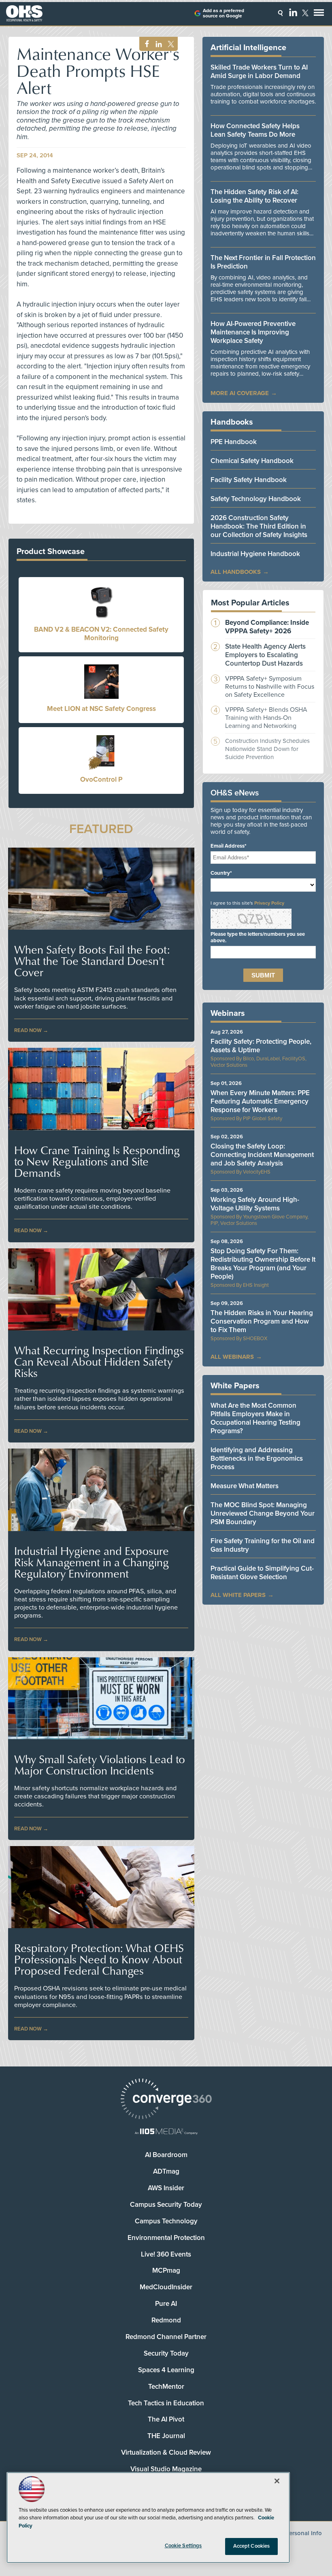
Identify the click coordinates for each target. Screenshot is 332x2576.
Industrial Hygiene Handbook (255, 554)
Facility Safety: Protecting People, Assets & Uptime (261, 1046)
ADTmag (166, 2171)
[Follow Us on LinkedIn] (293, 12)
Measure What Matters (245, 1486)
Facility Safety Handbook (249, 480)
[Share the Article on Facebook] (145, 44)
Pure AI (166, 2304)
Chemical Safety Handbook (252, 461)
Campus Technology (166, 2221)
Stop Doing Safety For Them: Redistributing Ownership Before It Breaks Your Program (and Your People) (263, 1264)
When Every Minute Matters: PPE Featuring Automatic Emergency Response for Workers (260, 1101)
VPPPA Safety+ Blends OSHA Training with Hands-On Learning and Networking (266, 718)
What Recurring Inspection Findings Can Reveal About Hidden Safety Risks (99, 1362)
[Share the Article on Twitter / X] (170, 44)
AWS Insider (166, 2188)
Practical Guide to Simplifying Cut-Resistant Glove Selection (262, 1573)
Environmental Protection (166, 2238)
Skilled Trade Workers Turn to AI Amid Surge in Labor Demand (259, 72)
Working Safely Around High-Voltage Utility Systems (255, 1204)
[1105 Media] (166, 2132)
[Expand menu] (319, 14)
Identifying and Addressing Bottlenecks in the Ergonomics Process (257, 1458)
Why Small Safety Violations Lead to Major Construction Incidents (100, 1765)
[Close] (277, 2481)
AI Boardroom (166, 2155)
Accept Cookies (252, 2546)
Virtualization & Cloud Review (166, 2452)
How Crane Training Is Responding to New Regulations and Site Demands (97, 1161)
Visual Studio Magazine (166, 2469)
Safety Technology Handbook (256, 499)
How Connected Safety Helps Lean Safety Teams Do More (255, 130)
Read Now (28, 1030)
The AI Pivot (166, 2419)
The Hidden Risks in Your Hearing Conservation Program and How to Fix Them (262, 1321)
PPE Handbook (234, 442)
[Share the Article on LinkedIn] (157, 44)
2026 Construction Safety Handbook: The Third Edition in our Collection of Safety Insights (259, 526)
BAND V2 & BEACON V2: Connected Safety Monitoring (101, 634)
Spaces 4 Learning (166, 2370)
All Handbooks (236, 572)
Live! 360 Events (166, 2254)
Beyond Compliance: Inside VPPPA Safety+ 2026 (267, 627)
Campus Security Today (166, 2205)
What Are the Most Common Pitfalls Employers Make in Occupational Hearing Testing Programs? (255, 1418)
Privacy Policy (269, 903)
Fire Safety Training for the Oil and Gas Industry (263, 1545)
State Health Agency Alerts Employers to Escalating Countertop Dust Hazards (265, 655)
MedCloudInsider (166, 2287)
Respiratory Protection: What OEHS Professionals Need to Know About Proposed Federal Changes (99, 1959)
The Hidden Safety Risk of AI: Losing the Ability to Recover (254, 196)
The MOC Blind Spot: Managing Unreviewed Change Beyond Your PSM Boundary (263, 1513)
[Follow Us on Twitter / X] (305, 13)
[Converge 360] (166, 2100)
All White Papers (238, 1595)
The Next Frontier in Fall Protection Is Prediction (263, 262)
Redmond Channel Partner (166, 2337)
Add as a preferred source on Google (223, 13)
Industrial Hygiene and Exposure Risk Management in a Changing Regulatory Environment (92, 1562)
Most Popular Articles (250, 603)
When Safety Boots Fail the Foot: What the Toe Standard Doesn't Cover (92, 961)
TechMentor (166, 2387)
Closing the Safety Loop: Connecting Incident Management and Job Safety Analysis (262, 1155)
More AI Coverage (240, 393)
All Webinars (232, 1357)
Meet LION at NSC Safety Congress (101, 709)
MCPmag (166, 2270)
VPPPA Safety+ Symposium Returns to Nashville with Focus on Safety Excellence (270, 687)
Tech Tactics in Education (166, 2403)
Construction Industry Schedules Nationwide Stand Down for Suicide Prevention (267, 749)
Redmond (166, 2320)
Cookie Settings (183, 2546)
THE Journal (166, 2436)
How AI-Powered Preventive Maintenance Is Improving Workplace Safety (253, 332)
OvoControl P (101, 779)
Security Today (166, 2353)
